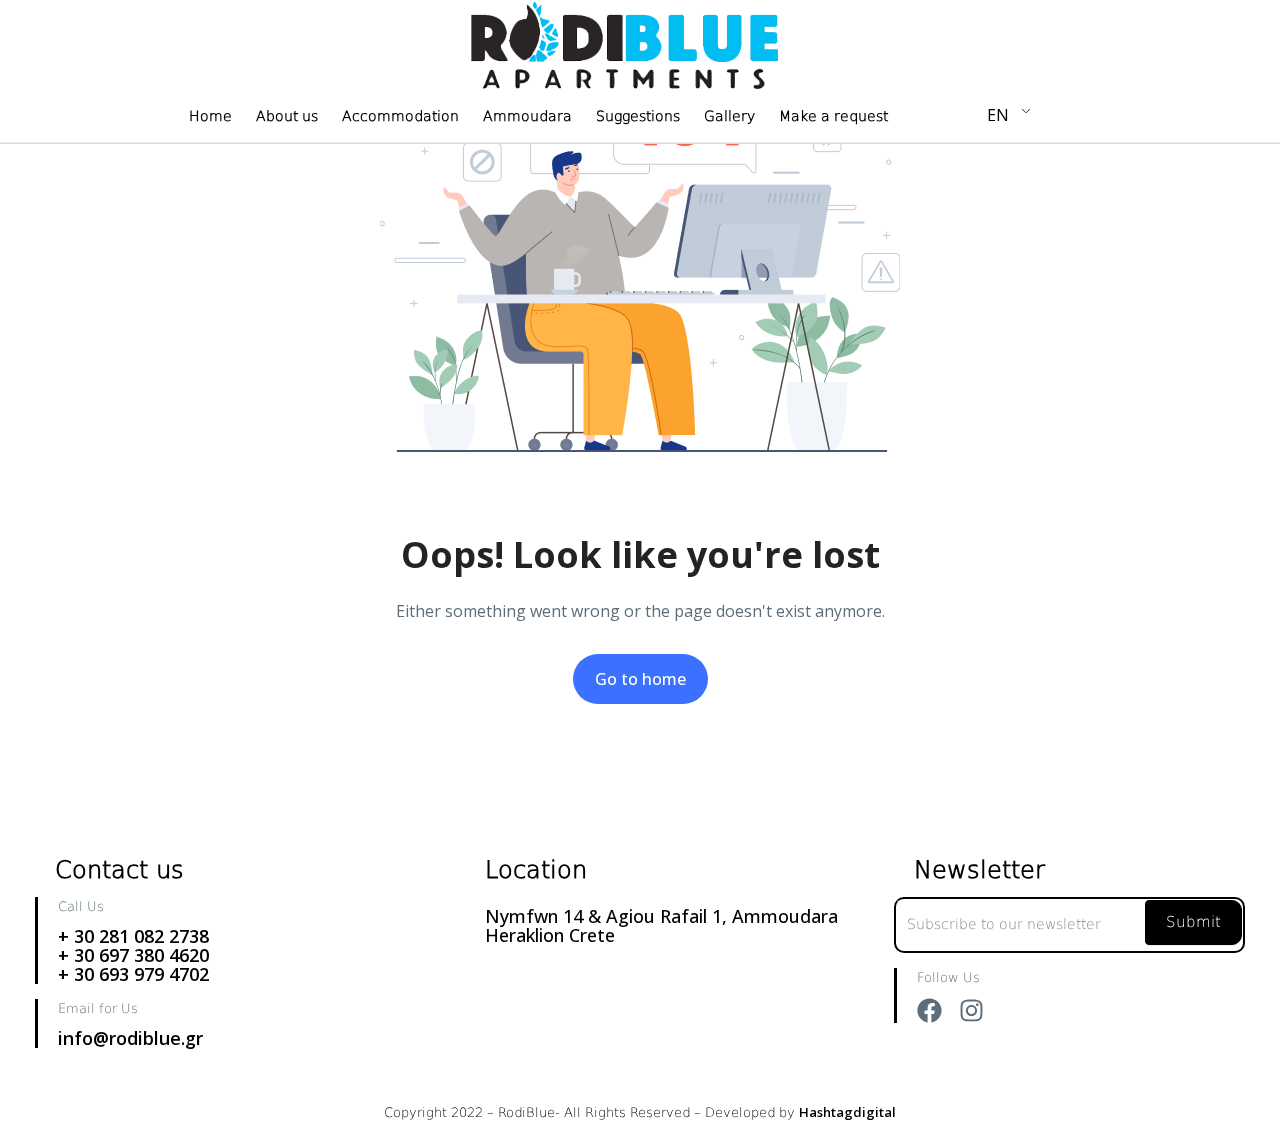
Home (210, 116)
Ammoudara (527, 116)
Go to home (640, 679)
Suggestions (638, 116)
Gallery (729, 116)
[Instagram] (971, 1010)
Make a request (833, 116)
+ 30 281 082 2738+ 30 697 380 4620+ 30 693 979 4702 (133, 955)
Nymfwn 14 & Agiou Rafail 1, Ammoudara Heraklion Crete (661, 925)
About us (287, 116)
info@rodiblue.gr (130, 1038)
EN (998, 115)
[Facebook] (929, 1010)
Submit (1193, 922)
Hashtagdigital (847, 1112)
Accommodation (400, 116)
